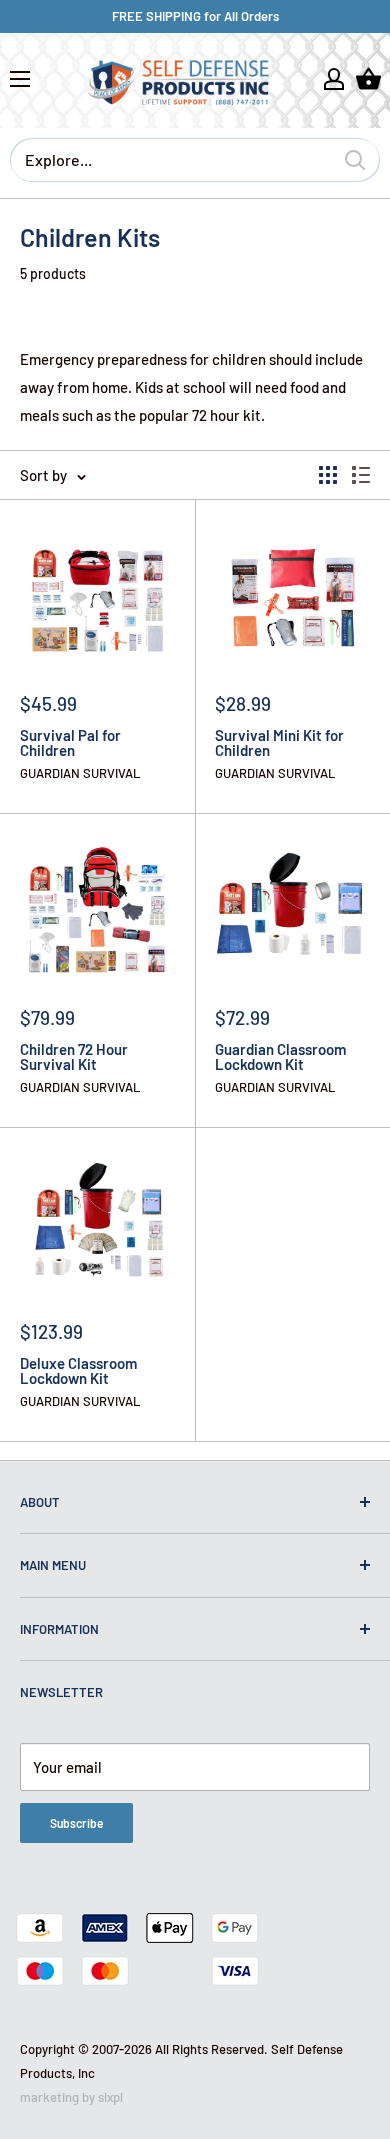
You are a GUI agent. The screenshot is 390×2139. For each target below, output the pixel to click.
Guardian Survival (80, 773)
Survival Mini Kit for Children (279, 743)
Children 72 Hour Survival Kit (74, 1057)
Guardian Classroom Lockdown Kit (280, 1057)
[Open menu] (20, 79)
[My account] (334, 79)
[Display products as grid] (328, 475)
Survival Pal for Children (70, 743)
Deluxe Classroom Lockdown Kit (78, 1371)
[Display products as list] (361, 475)
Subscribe (76, 1823)
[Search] (355, 160)
